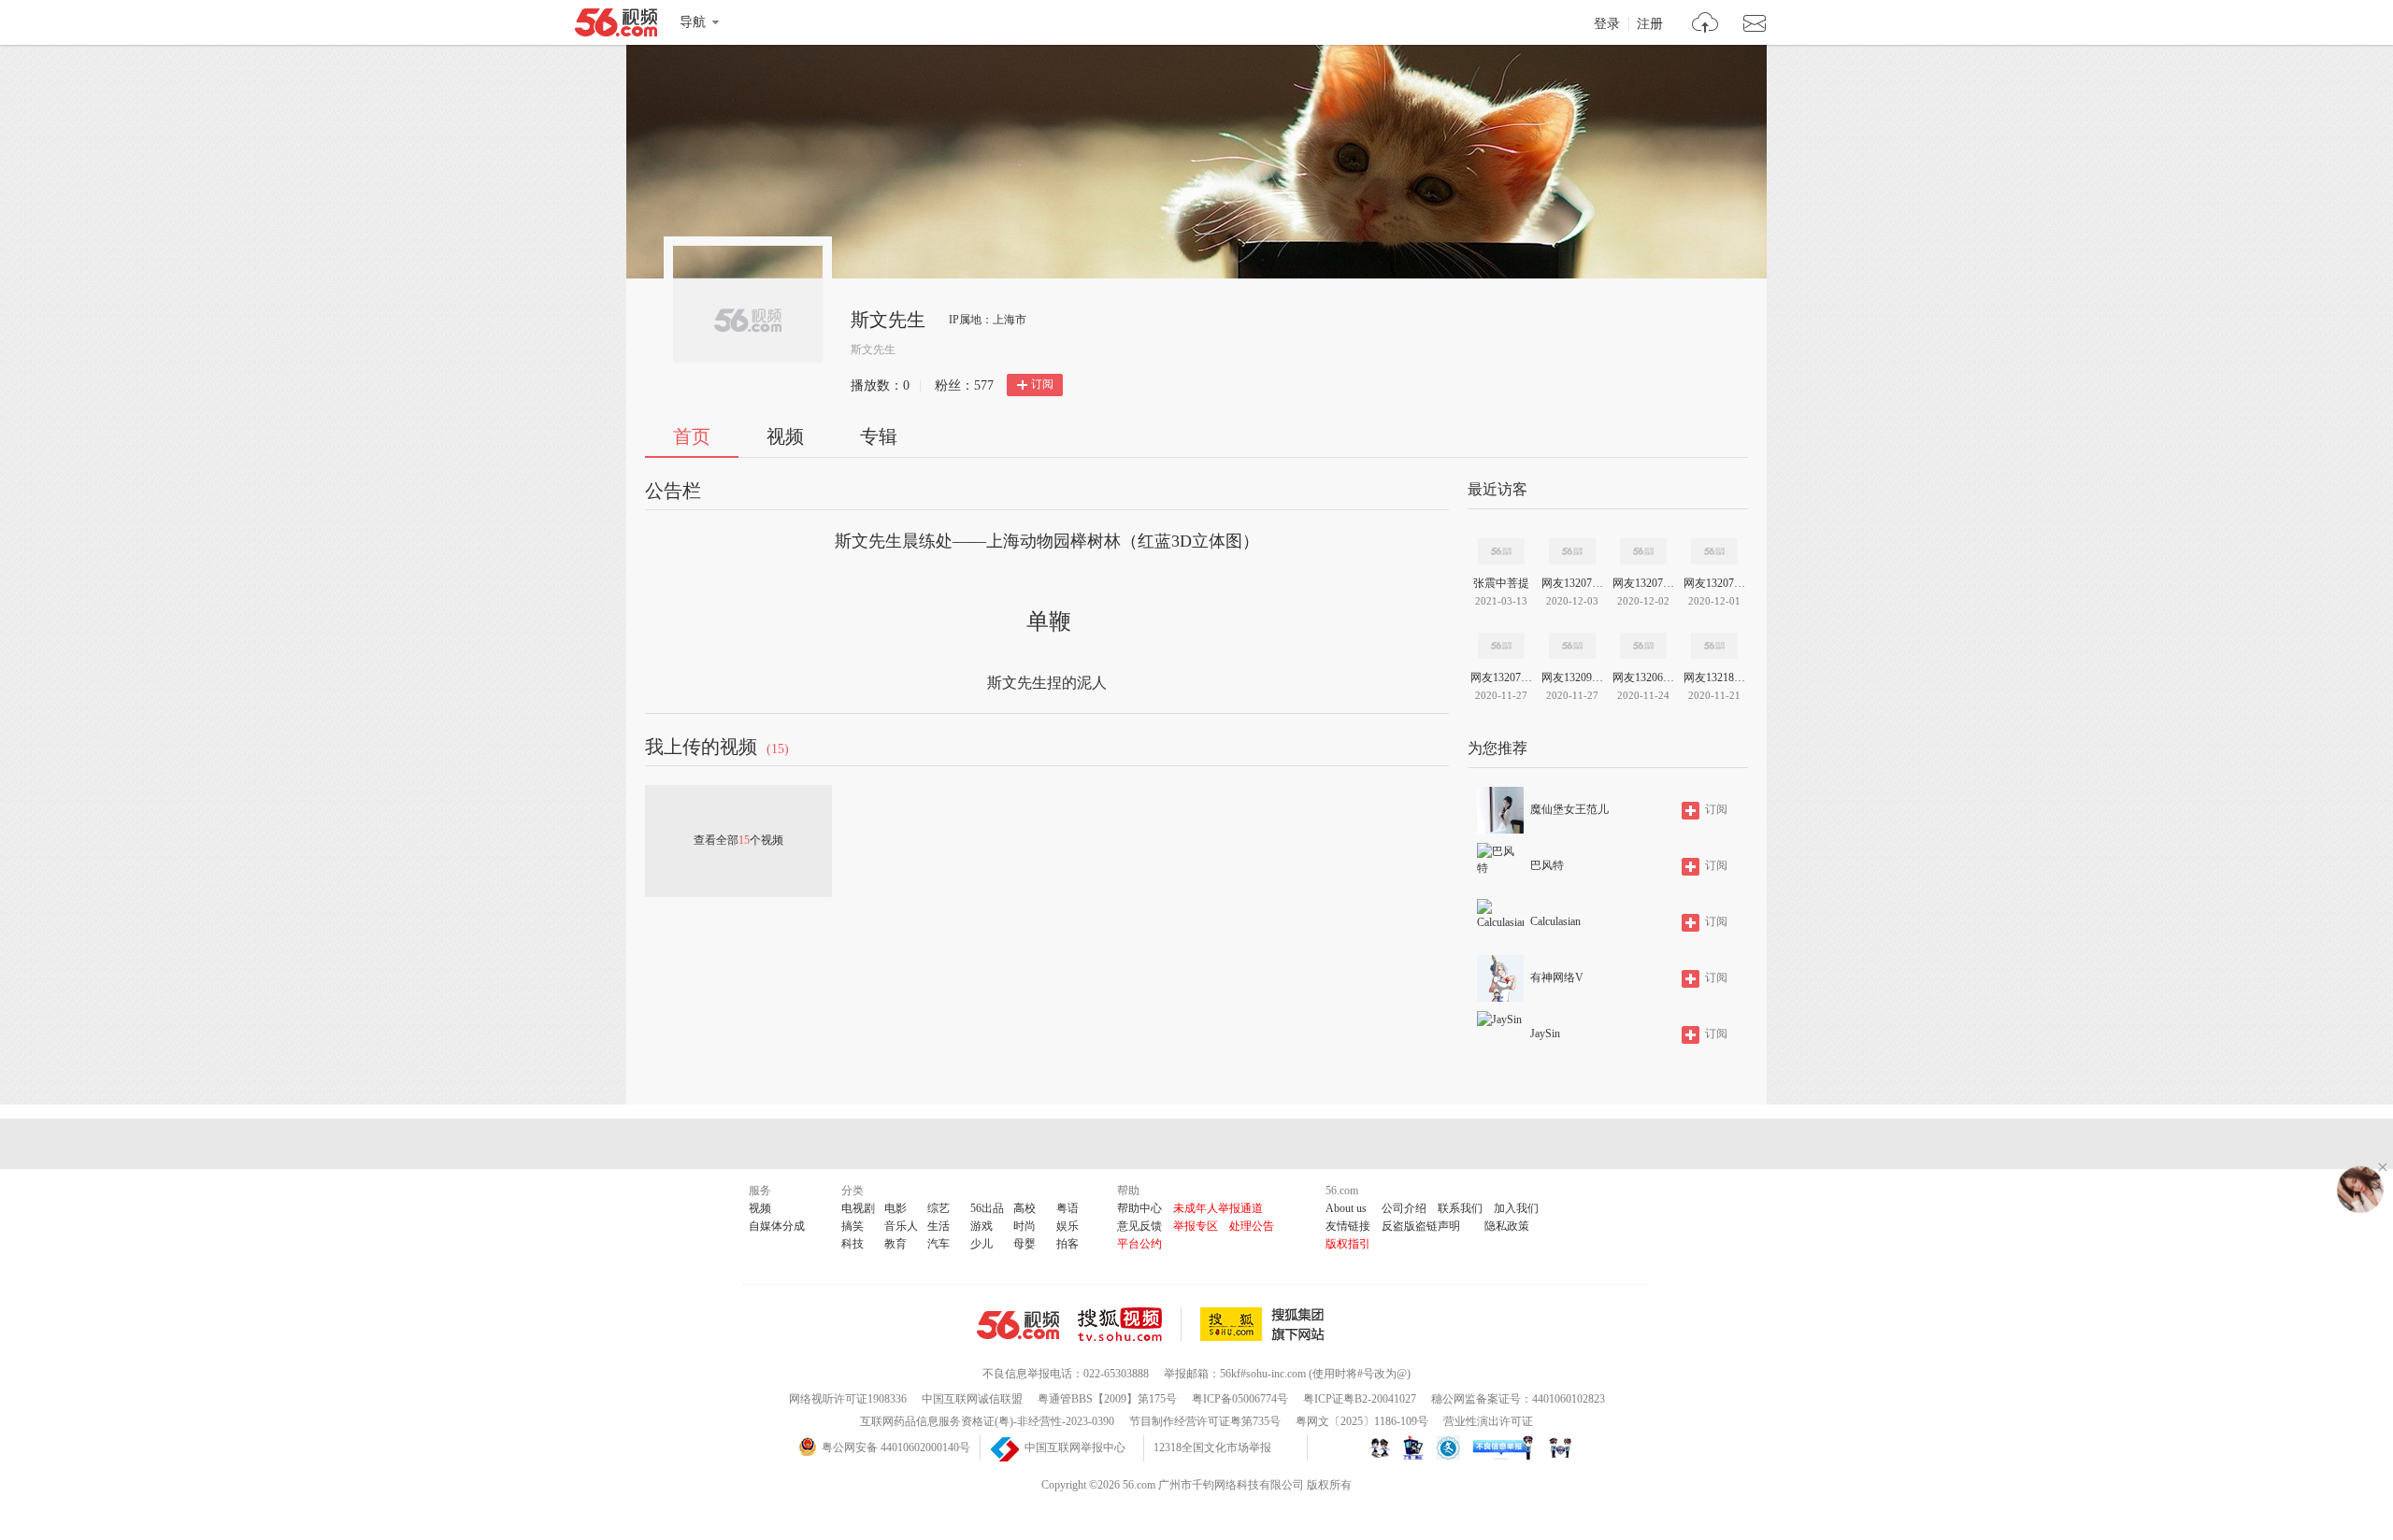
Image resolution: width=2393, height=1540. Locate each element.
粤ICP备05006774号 (1240, 1399)
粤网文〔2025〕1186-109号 (1362, 1421)
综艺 (939, 1208)
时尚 (1025, 1226)
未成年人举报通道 (1218, 1208)
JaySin (1545, 1034)
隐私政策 (1507, 1226)
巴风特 (1547, 865)
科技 (853, 1244)
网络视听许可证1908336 (848, 1399)
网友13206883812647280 (1643, 677)
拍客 (1068, 1244)
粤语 (1068, 1208)
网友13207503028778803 (1501, 677)
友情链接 (1348, 1226)
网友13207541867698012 (1572, 583)
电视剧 (858, 1208)
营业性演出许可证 (1488, 1421)
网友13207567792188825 (1714, 583)
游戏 (982, 1226)
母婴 (1025, 1244)
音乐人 (901, 1226)
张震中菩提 (1501, 583)
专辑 (879, 436)
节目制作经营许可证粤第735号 (1205, 1421)
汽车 (939, 1244)
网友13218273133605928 (1714, 677)
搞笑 (853, 1226)
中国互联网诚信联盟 (972, 1399)
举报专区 (1196, 1226)
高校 (1025, 1208)
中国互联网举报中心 (1075, 1447)
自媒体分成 (777, 1226)
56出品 (987, 1208)
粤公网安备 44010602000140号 (896, 1447)
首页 (692, 436)
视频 (785, 436)
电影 (896, 1208)
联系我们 (1460, 1208)
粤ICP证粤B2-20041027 (1360, 1399)
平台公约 (1139, 1244)
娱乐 (1068, 1226)
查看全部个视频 (738, 840)
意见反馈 (1139, 1226)
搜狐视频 (1130, 1324)
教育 (896, 1244)
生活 (939, 1226)
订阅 (1042, 384)
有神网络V (1557, 977)
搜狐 (1266, 1324)
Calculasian (1555, 921)
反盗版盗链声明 (1421, 1226)
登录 (1607, 24)
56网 (1018, 1325)
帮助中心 (1139, 1208)
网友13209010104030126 (1572, 677)
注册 (1650, 24)
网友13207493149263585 (1643, 583)
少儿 (982, 1244)
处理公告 (1252, 1226)
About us (1346, 1208)
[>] (1705, 25)
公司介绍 (1404, 1208)
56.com (616, 26)
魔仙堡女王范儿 (1569, 809)
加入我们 (1516, 1208)
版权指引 (1348, 1244)
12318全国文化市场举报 (1212, 1447)
